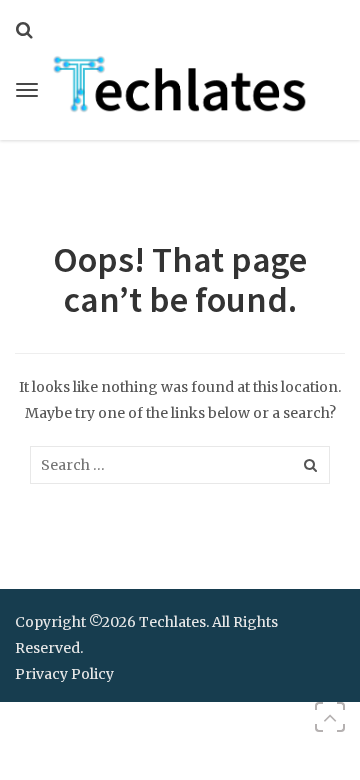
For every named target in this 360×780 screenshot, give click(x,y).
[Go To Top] (330, 717)
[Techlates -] (180, 82)
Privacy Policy (64, 674)
